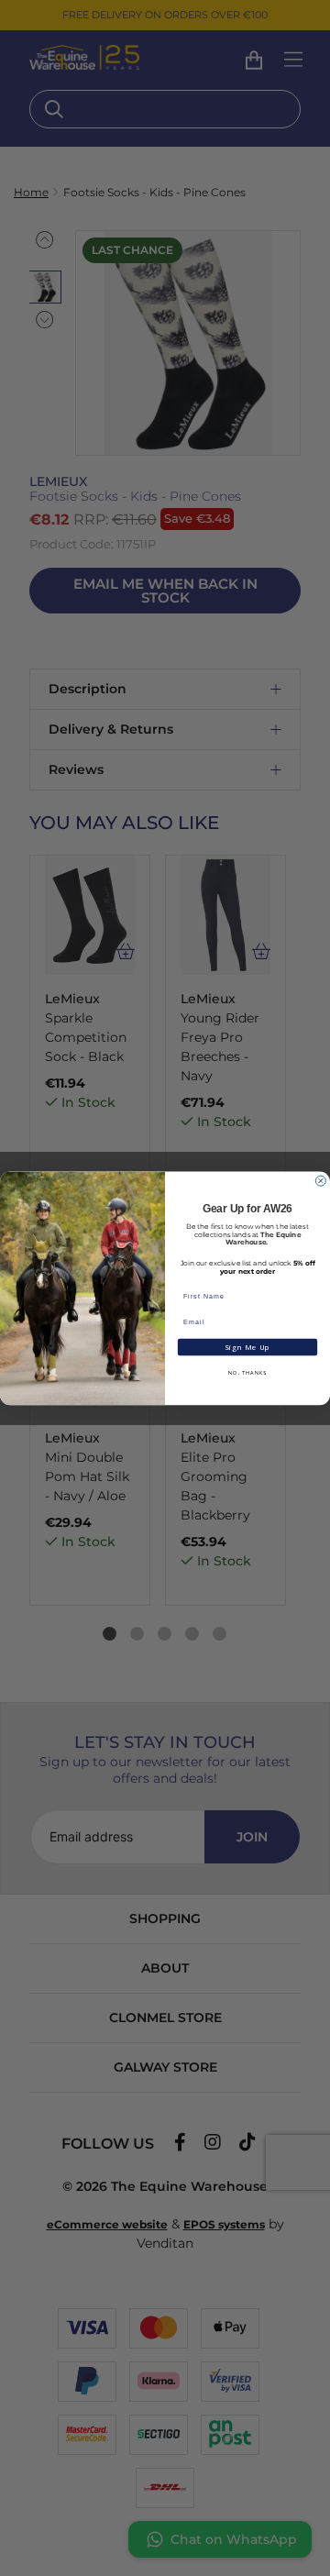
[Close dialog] (320, 1181)
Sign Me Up (247, 1347)
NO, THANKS (247, 1372)
